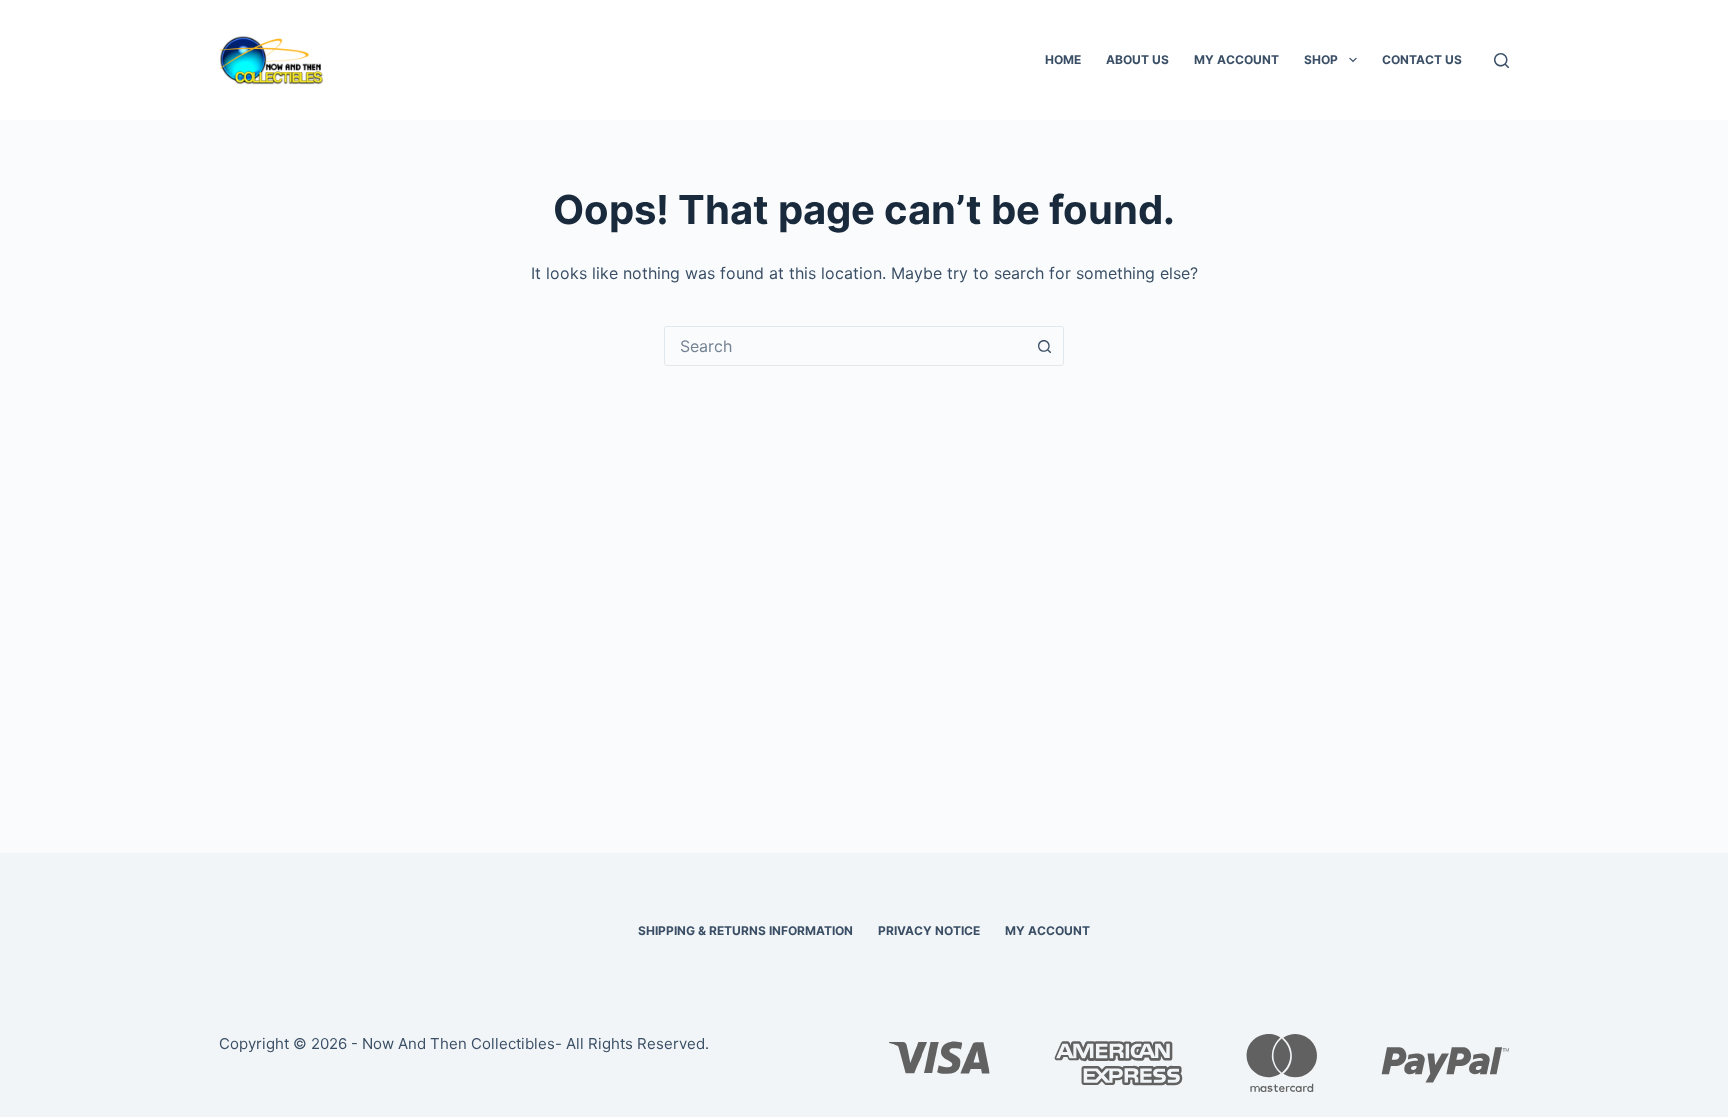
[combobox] (845, 346)
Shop (1321, 59)
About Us (1137, 59)
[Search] (1501, 60)
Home (1063, 59)
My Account (1236, 59)
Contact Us (1422, 59)
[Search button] (1044, 346)
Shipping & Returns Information (745, 930)
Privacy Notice (929, 930)
